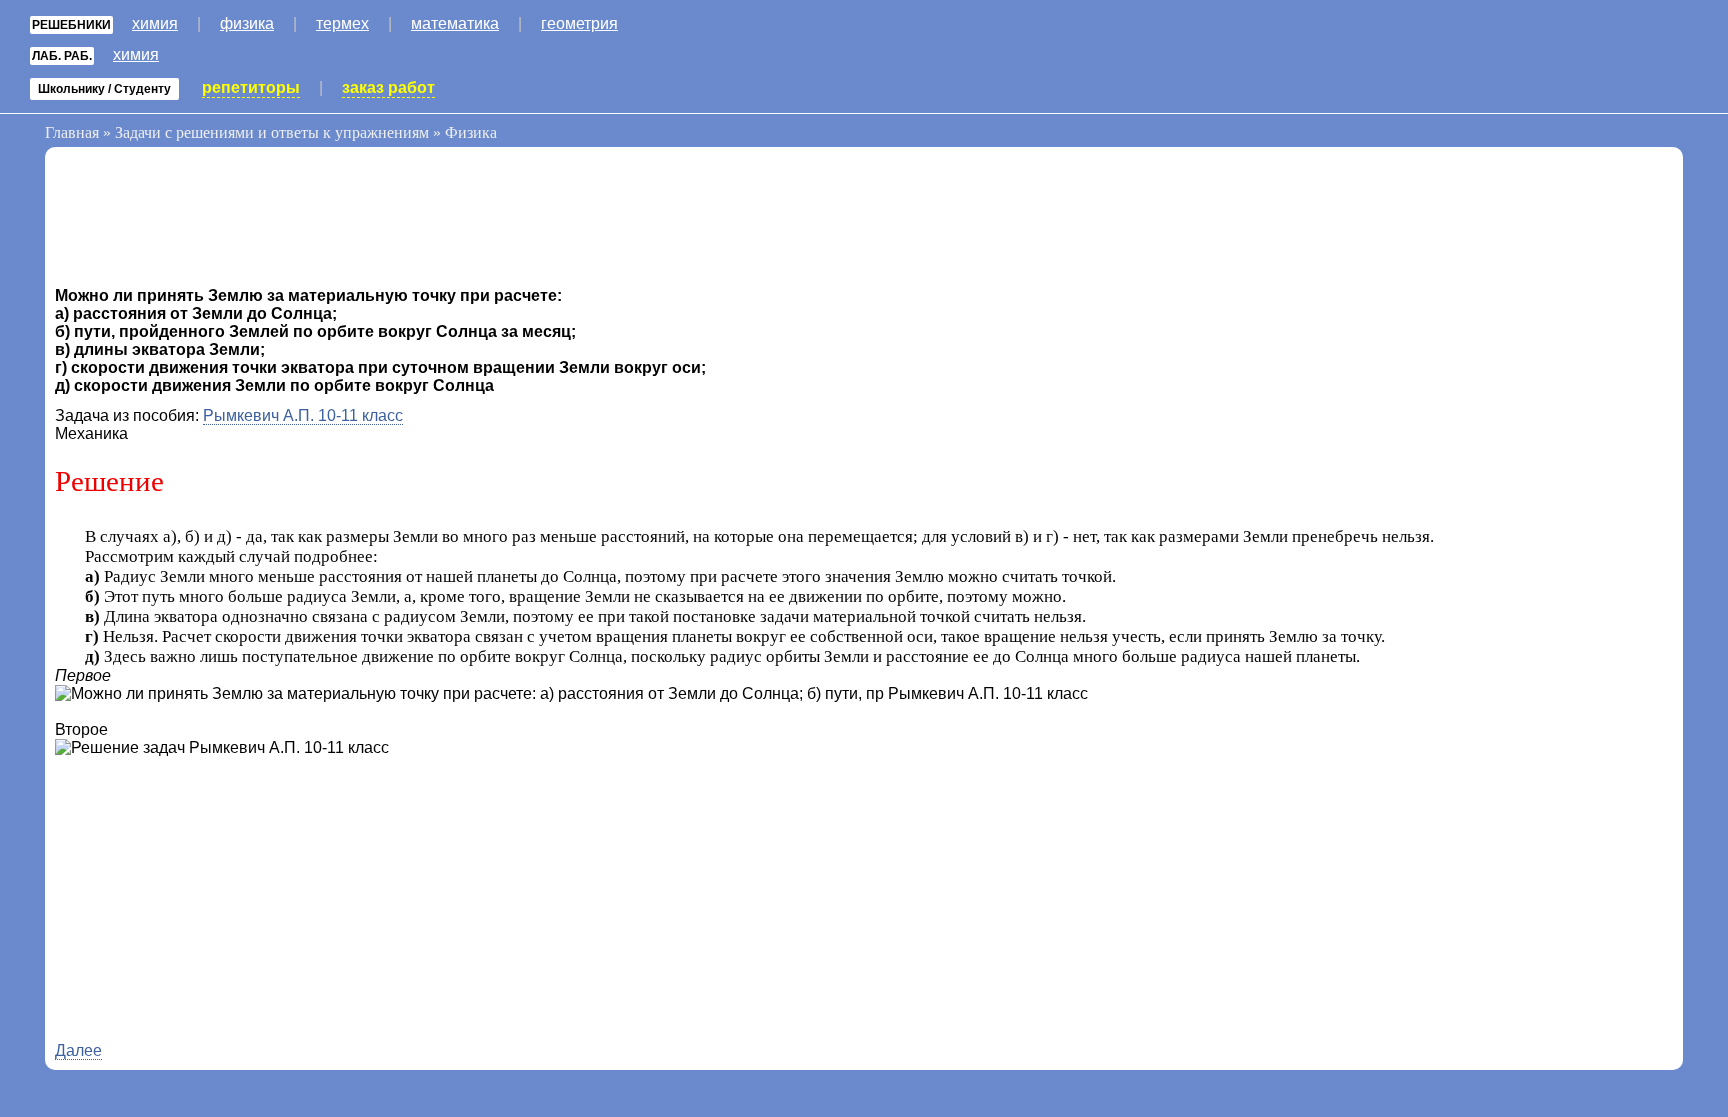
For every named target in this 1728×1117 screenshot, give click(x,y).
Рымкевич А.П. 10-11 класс (303, 415)
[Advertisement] (215, 222)
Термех (342, 23)
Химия (155, 23)
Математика (455, 23)
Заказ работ (388, 87)
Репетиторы (251, 87)
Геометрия (579, 23)
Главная (72, 132)
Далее (78, 1050)
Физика (247, 23)
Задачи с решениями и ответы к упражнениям (272, 132)
